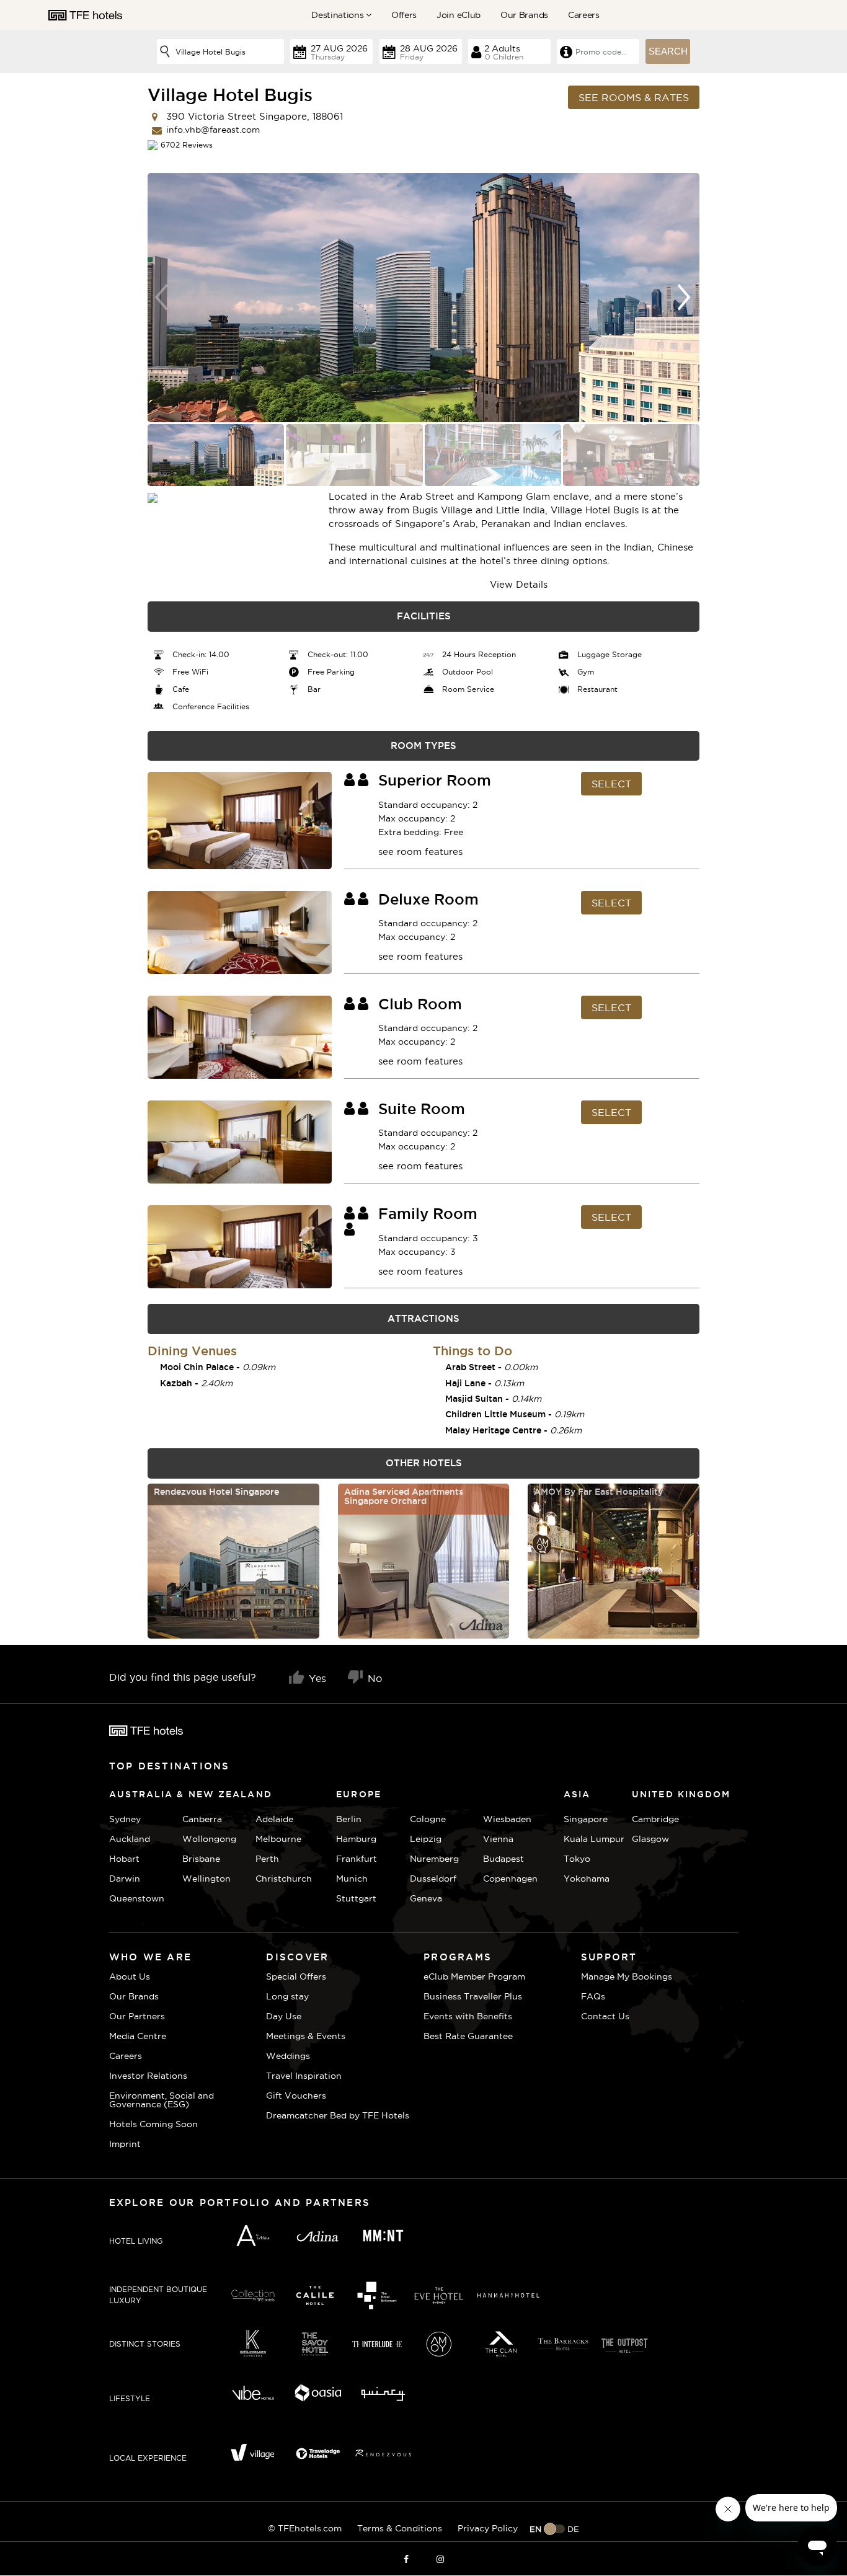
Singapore (586, 1819)
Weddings (288, 2056)
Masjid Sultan (474, 1399)
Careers (584, 15)
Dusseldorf (433, 1879)
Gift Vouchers (296, 2096)
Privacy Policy (488, 2528)
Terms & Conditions (400, 2528)
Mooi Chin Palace (197, 1367)
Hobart (124, 1859)
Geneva (426, 1898)
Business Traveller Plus (473, 1996)
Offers (404, 15)
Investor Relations (148, 2076)
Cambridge (647, 1819)
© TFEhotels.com (305, 2528)
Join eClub (459, 15)
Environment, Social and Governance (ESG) (162, 2100)
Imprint (125, 2144)
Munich (352, 1879)
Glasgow (647, 1839)
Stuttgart (356, 1898)
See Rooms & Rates (634, 97)
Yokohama (587, 1879)
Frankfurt (357, 1859)
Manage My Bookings (627, 1976)
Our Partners (137, 2016)
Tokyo (577, 1859)
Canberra (202, 1819)
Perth (267, 1859)
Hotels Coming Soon (153, 2124)
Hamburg (356, 1839)
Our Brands (524, 15)
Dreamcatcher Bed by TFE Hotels (338, 2115)
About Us (130, 1976)
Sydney (125, 1819)
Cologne (428, 1819)
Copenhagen (510, 1879)
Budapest (503, 1859)
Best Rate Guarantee (468, 2036)
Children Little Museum (495, 1414)
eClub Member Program (474, 1976)
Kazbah (176, 1383)
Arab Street (470, 1367)
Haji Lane (465, 1383)
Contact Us (605, 2016)
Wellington (206, 1879)
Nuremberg (434, 1859)
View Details (519, 584)
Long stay (287, 1996)
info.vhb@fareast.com (213, 130)
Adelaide (274, 1819)
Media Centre (138, 2036)
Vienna (498, 1839)
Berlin (349, 1819)
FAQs (593, 1996)
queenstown (137, 1898)
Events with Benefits (468, 2016)
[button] (685, 298)
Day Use (284, 2016)
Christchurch (284, 1879)
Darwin (125, 1879)
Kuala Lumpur (594, 1839)
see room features (420, 852)
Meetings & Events (306, 2036)
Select (611, 784)
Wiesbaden (507, 1819)
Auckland (130, 1839)
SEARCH (668, 51)
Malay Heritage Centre (493, 1430)
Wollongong (209, 1839)
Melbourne (278, 1839)
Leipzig (426, 1839)
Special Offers (296, 1976)
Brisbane (201, 1859)
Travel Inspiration (304, 2076)
